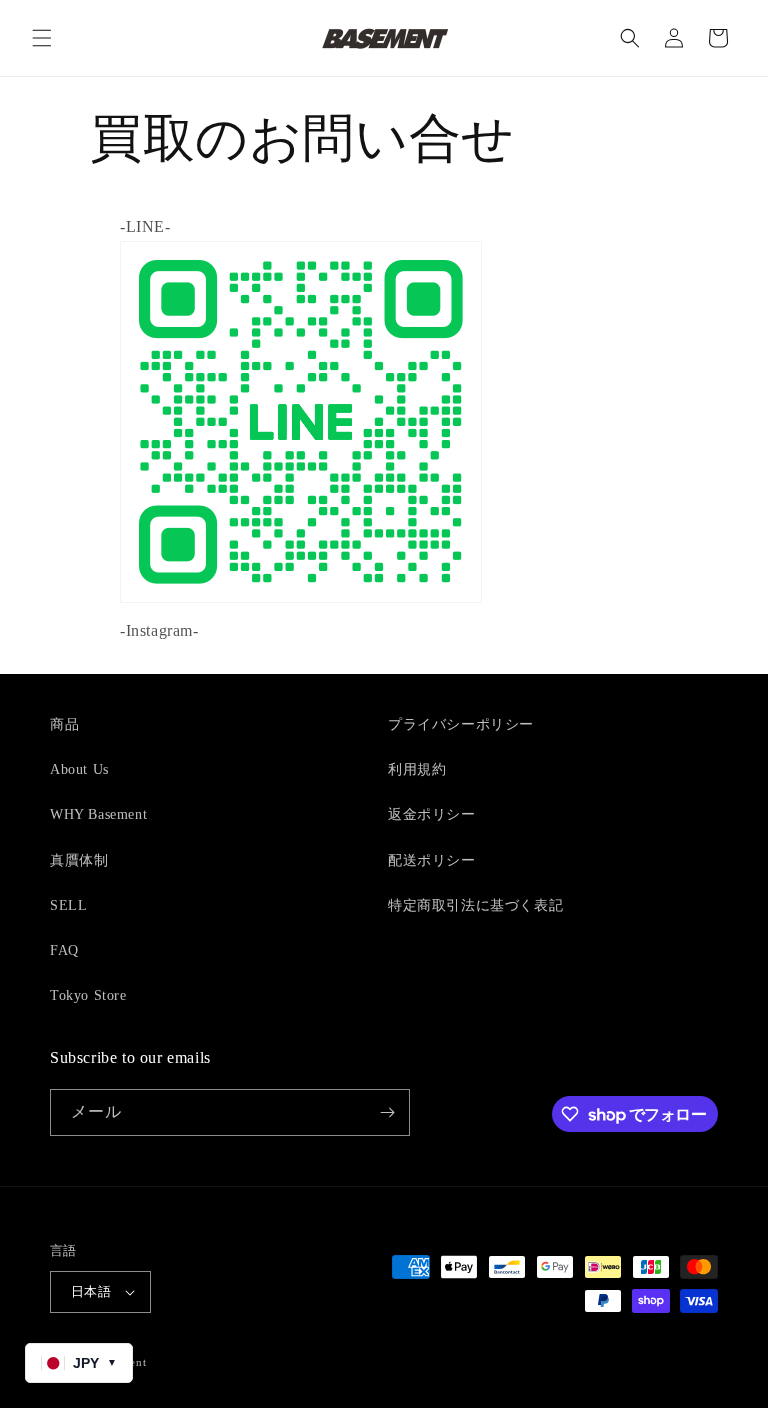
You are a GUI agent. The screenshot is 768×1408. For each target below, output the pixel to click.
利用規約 (417, 769)
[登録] (387, 1112)
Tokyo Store (88, 995)
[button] (42, 38)
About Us (79, 769)
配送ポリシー (432, 860)
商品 (64, 724)
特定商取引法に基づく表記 (475, 905)
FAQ (64, 950)
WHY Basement (98, 814)
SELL (68, 905)
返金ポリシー (432, 814)
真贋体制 (79, 860)
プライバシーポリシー (461, 724)
